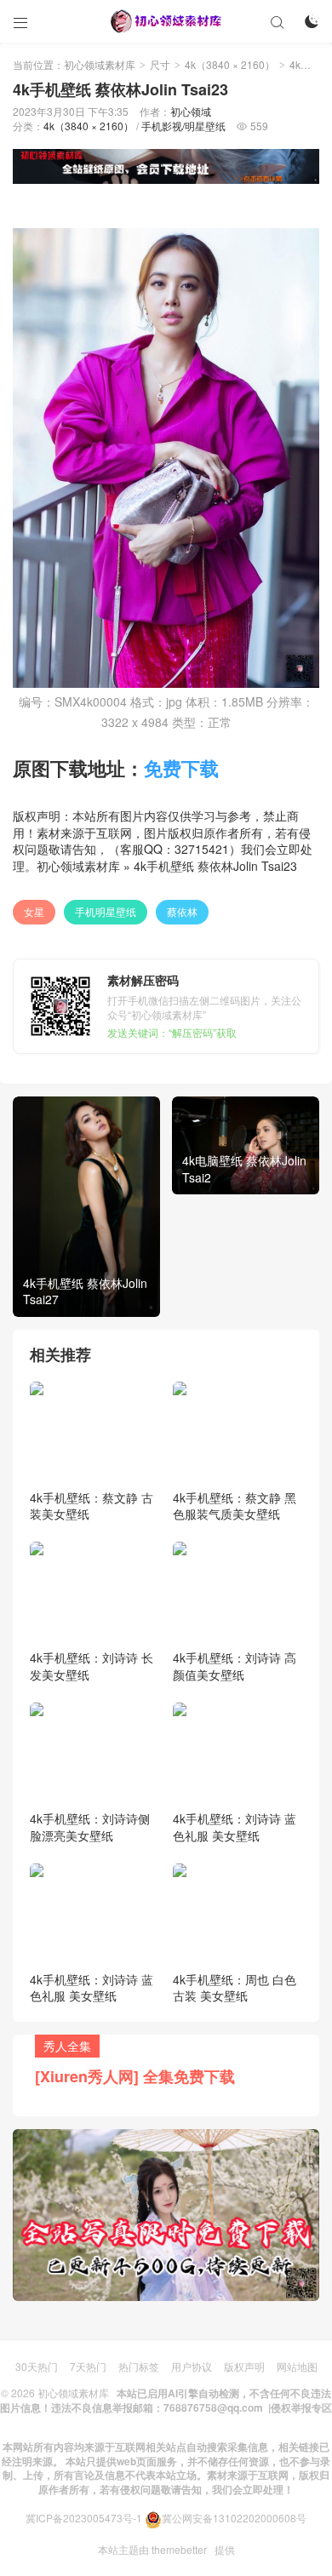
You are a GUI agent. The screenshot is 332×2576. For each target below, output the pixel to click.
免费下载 (181, 768)
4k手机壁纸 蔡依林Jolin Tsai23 (215, 866)
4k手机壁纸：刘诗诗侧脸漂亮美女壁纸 (90, 1827)
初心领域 (191, 111)
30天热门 (37, 2366)
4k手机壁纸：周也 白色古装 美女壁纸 (235, 1988)
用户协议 (192, 2366)
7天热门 (88, 2366)
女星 (34, 911)
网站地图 (297, 2366)
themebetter (179, 2549)
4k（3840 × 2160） (230, 64)
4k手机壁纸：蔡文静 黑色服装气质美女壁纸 (235, 1506)
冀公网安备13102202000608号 (234, 2518)
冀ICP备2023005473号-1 (84, 2518)
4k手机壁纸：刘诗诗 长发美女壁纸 (92, 1666)
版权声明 (244, 2366)
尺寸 (160, 64)
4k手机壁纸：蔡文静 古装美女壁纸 (92, 1506)
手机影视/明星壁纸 (183, 126)
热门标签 (139, 2366)
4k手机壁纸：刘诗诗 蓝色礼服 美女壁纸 (235, 1827)
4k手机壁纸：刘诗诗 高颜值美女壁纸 (235, 1666)
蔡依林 (182, 911)
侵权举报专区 (301, 2407)
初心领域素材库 (100, 64)
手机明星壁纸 (106, 911)
